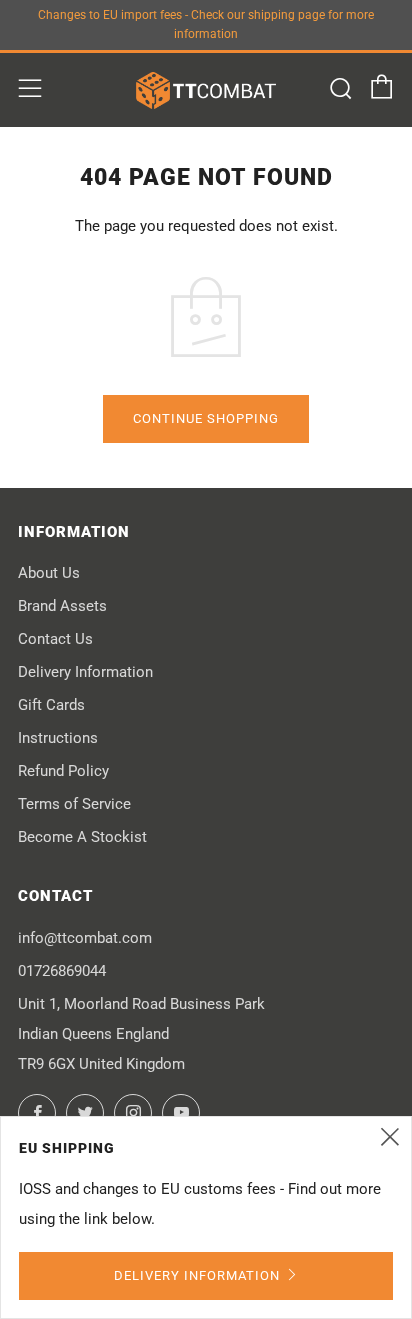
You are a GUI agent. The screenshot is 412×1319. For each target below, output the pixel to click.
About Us (49, 573)
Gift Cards (51, 705)
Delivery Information (85, 672)
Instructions (58, 738)
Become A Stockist (82, 837)
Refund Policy (63, 771)
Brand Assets (62, 606)
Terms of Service (74, 804)
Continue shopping (206, 418)
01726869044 (62, 971)
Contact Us (55, 639)
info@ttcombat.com (85, 938)
